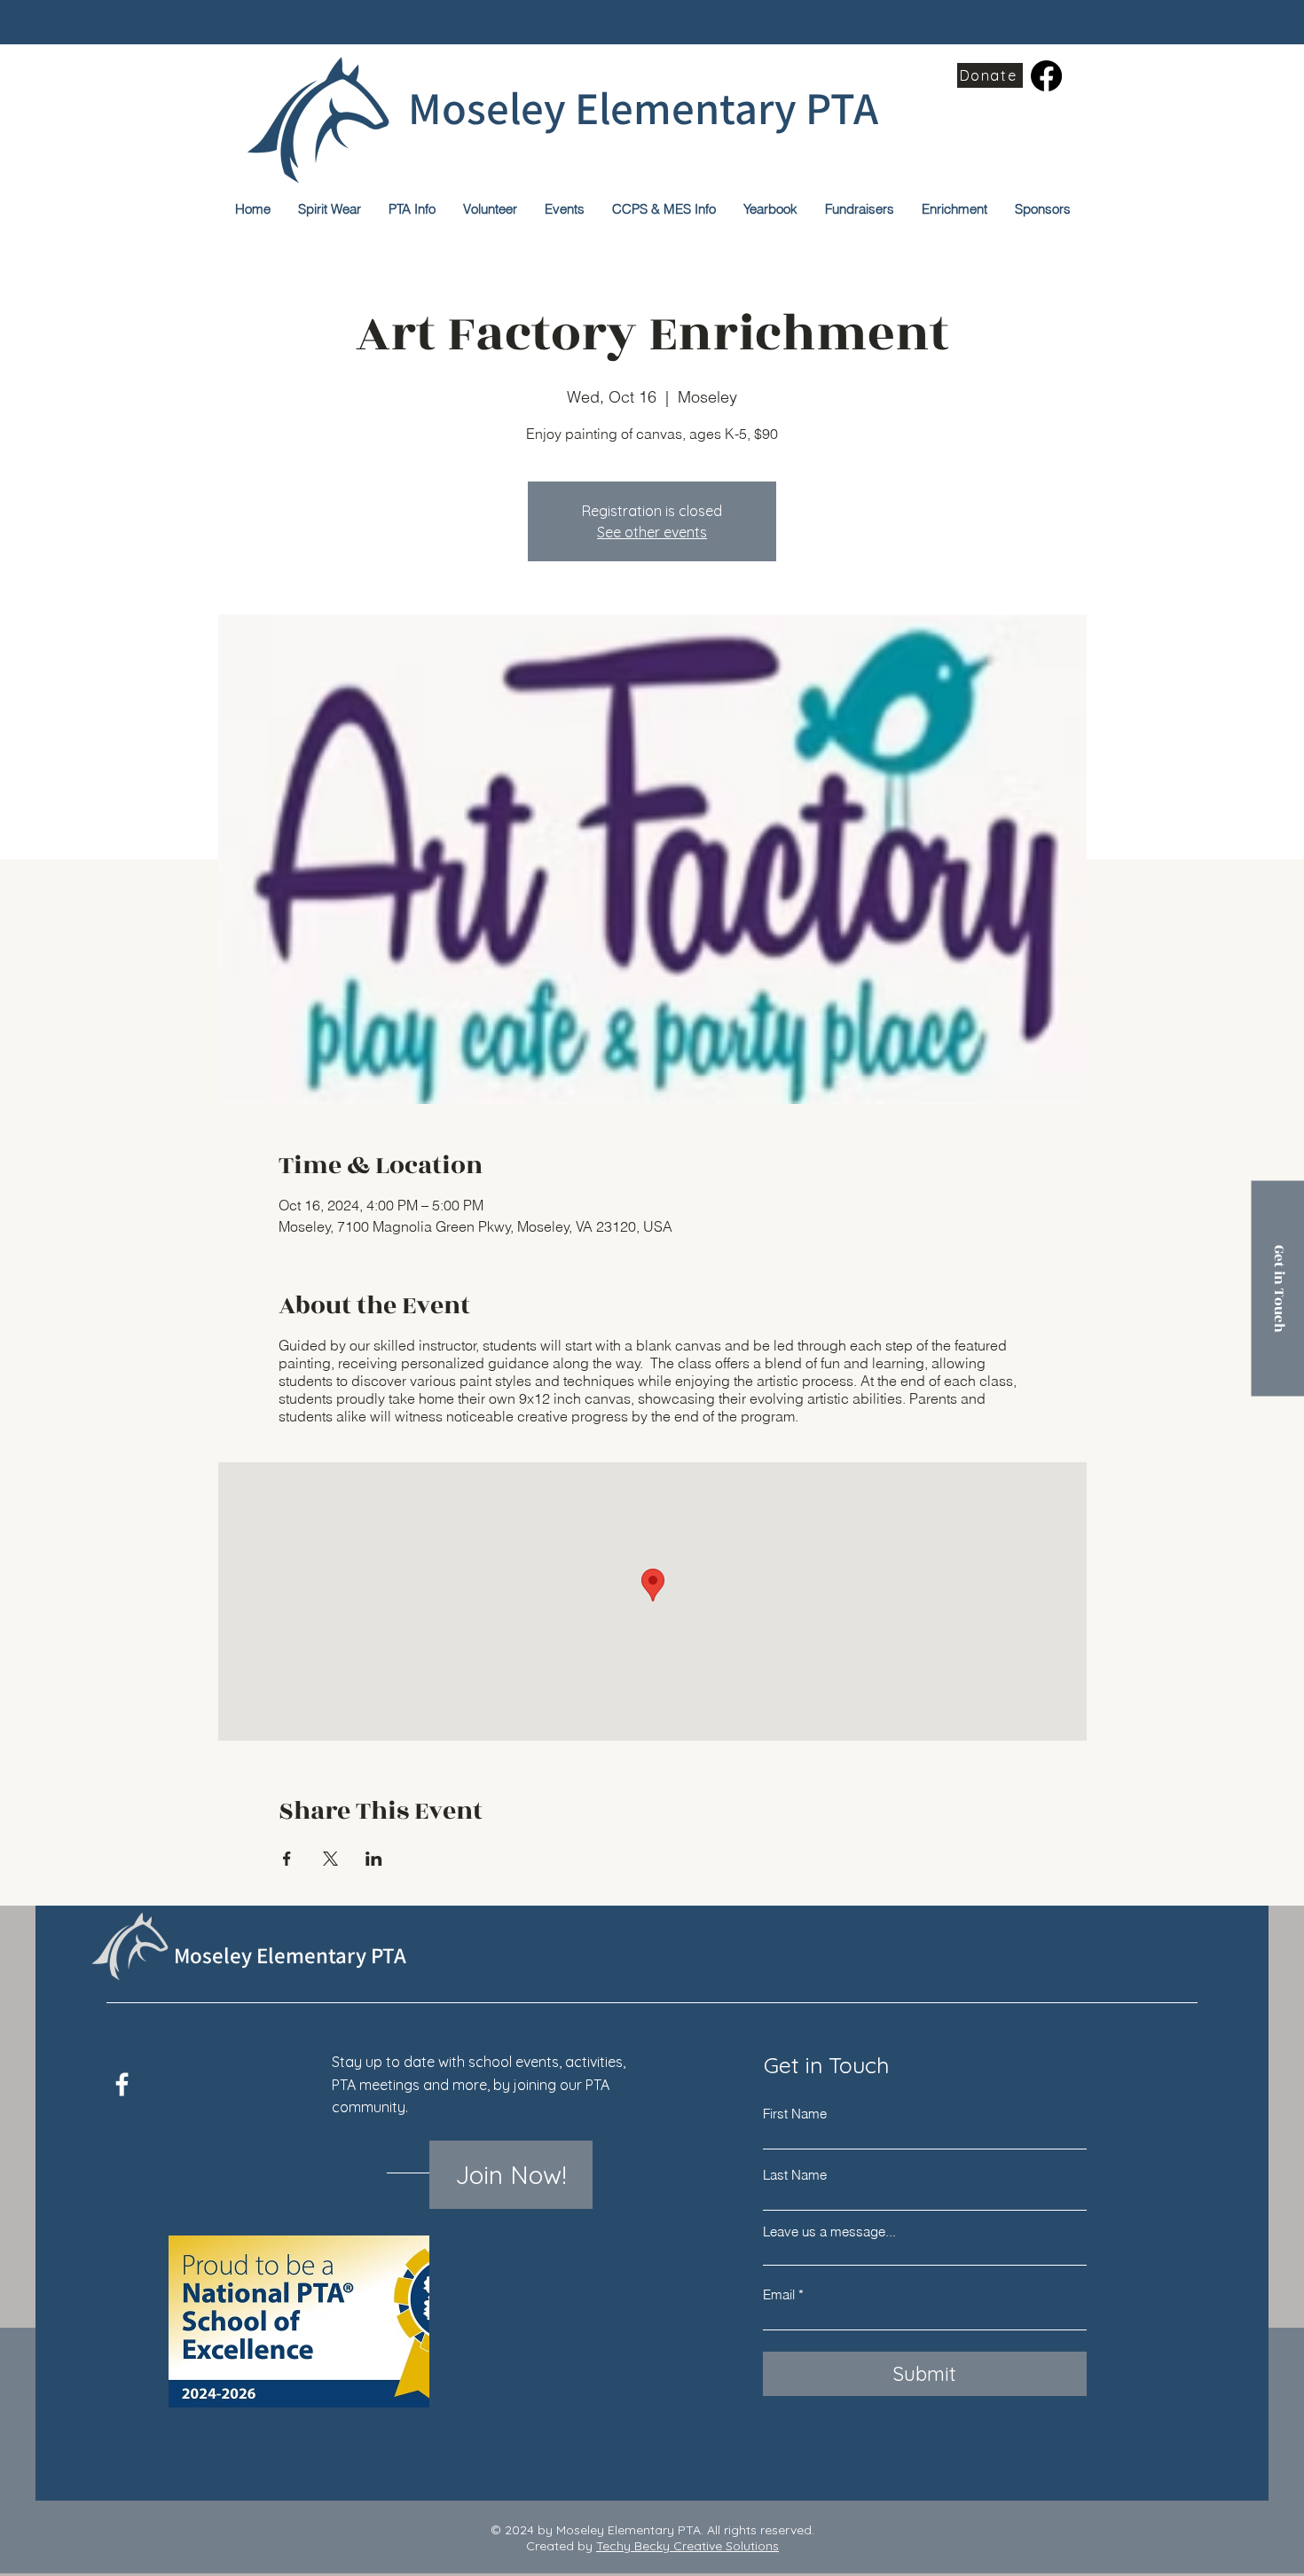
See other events (652, 532)
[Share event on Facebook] (287, 1859)
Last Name (795, 2175)
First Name (795, 2114)
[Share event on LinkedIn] (374, 1859)
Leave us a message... (829, 2231)
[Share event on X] (330, 1859)
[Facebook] (1046, 76)
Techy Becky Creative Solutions (687, 2546)
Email (779, 2294)
